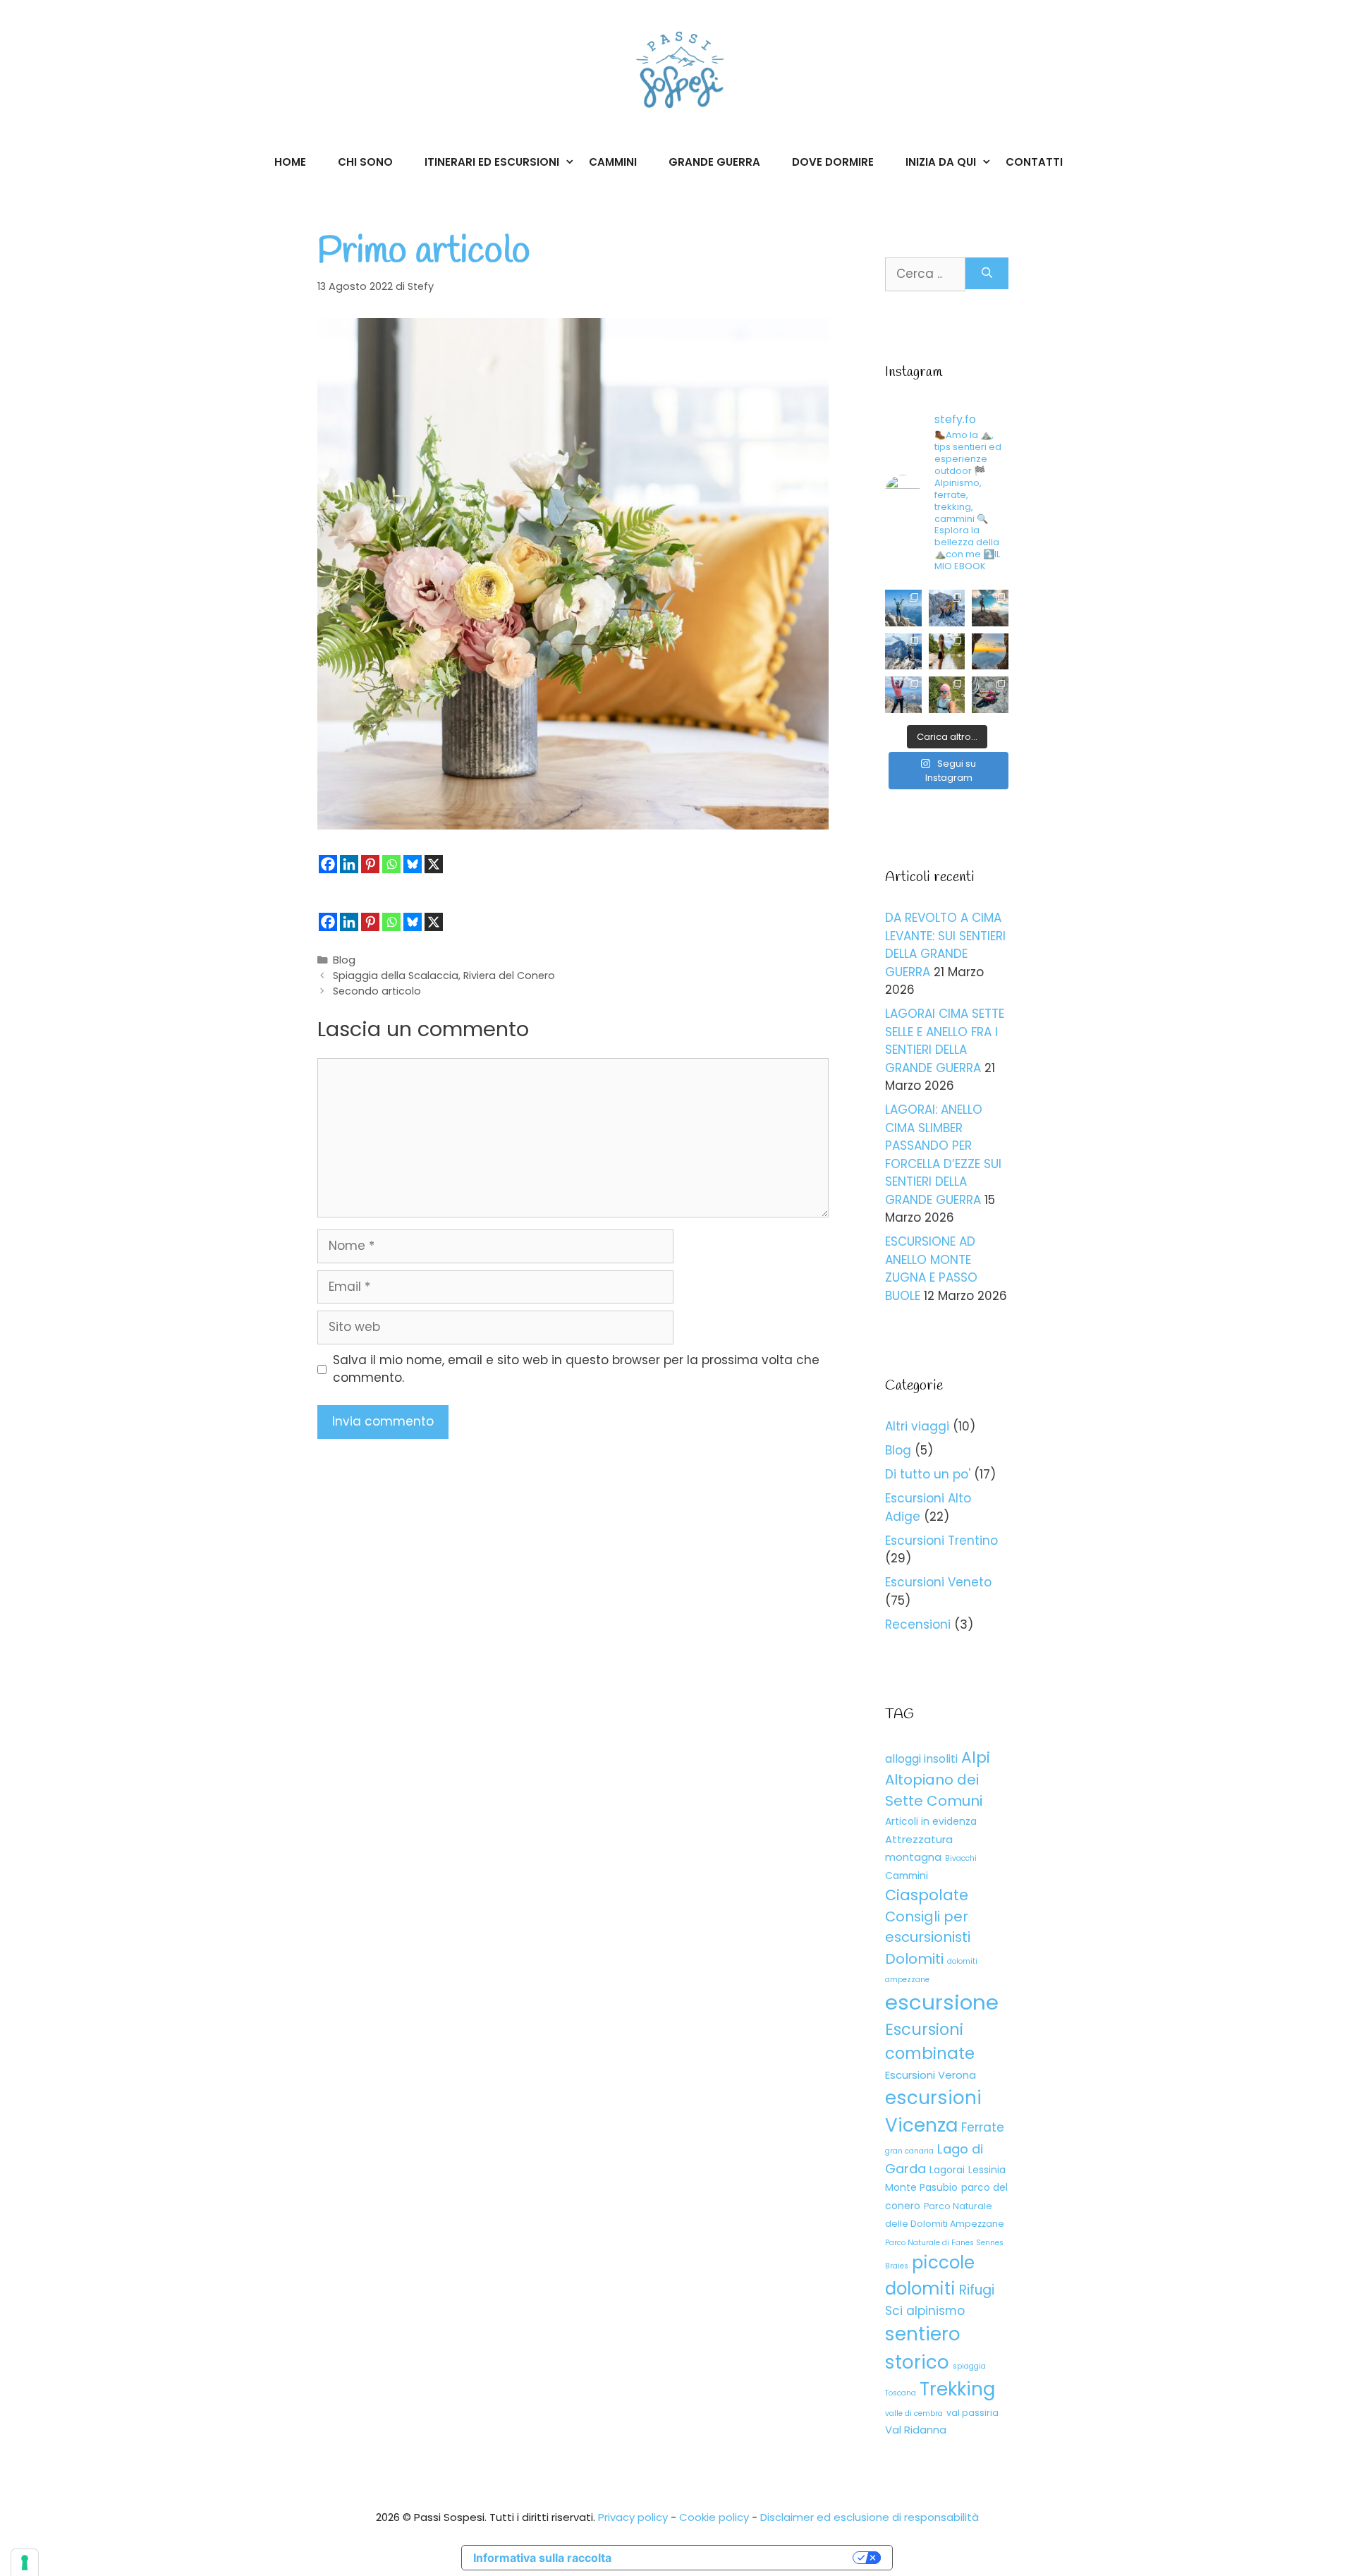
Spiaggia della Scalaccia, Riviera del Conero (444, 976)
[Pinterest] (370, 864)
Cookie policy (714, 2517)
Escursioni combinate (930, 2041)
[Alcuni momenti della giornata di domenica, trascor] (990, 695)
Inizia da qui (941, 162)
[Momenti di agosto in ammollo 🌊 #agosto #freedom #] (947, 652)
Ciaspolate (927, 1895)
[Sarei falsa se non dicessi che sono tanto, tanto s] (903, 608)
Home (290, 162)
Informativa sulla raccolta (542, 2558)
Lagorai (947, 2170)
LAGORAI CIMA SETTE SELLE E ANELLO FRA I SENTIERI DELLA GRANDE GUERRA (945, 1041)
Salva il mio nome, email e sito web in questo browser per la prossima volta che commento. (576, 1369)
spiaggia (969, 2366)
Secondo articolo (377, 991)
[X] (434, 864)
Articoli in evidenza (931, 1821)
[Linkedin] (349, 864)
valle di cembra (914, 2413)
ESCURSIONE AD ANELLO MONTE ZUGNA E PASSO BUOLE (931, 1269)
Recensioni (918, 1624)
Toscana (901, 2393)
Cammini (613, 162)
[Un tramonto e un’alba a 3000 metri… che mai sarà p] (990, 608)
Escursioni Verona (931, 2075)
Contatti (1034, 162)
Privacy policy (633, 2517)
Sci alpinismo (925, 2311)
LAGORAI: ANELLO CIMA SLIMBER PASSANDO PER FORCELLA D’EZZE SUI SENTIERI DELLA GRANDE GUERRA (943, 1155)
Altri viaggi (917, 1426)
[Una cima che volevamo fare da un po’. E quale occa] (903, 652)
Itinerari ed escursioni (492, 162)
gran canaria (909, 2151)
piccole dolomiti (930, 2276)
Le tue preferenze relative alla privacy (739, 2558)
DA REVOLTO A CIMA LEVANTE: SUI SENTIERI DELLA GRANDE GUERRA (945, 945)
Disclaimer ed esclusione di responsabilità (870, 2517)
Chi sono (365, 162)
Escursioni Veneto (938, 1582)
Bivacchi (961, 1858)
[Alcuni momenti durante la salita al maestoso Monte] (903, 695)
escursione (942, 2002)
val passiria (972, 2413)
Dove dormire (833, 162)
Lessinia (987, 2170)
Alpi (976, 1757)
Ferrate (983, 2127)
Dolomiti (914, 1959)
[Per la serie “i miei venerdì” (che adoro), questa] (947, 695)
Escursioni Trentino (941, 1541)
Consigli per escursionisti (928, 1927)
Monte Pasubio (921, 2187)
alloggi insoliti (921, 1759)
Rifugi (977, 2290)
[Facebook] (328, 864)
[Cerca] (987, 273)
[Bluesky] (413, 864)
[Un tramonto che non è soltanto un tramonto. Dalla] (990, 652)
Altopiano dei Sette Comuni (934, 1790)
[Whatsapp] (391, 864)
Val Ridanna (916, 2430)
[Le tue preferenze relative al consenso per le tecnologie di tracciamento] (25, 2563)
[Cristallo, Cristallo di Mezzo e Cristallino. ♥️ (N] (947, 608)
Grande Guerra (714, 162)
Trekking (957, 2389)
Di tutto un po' (928, 1474)
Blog (344, 960)
